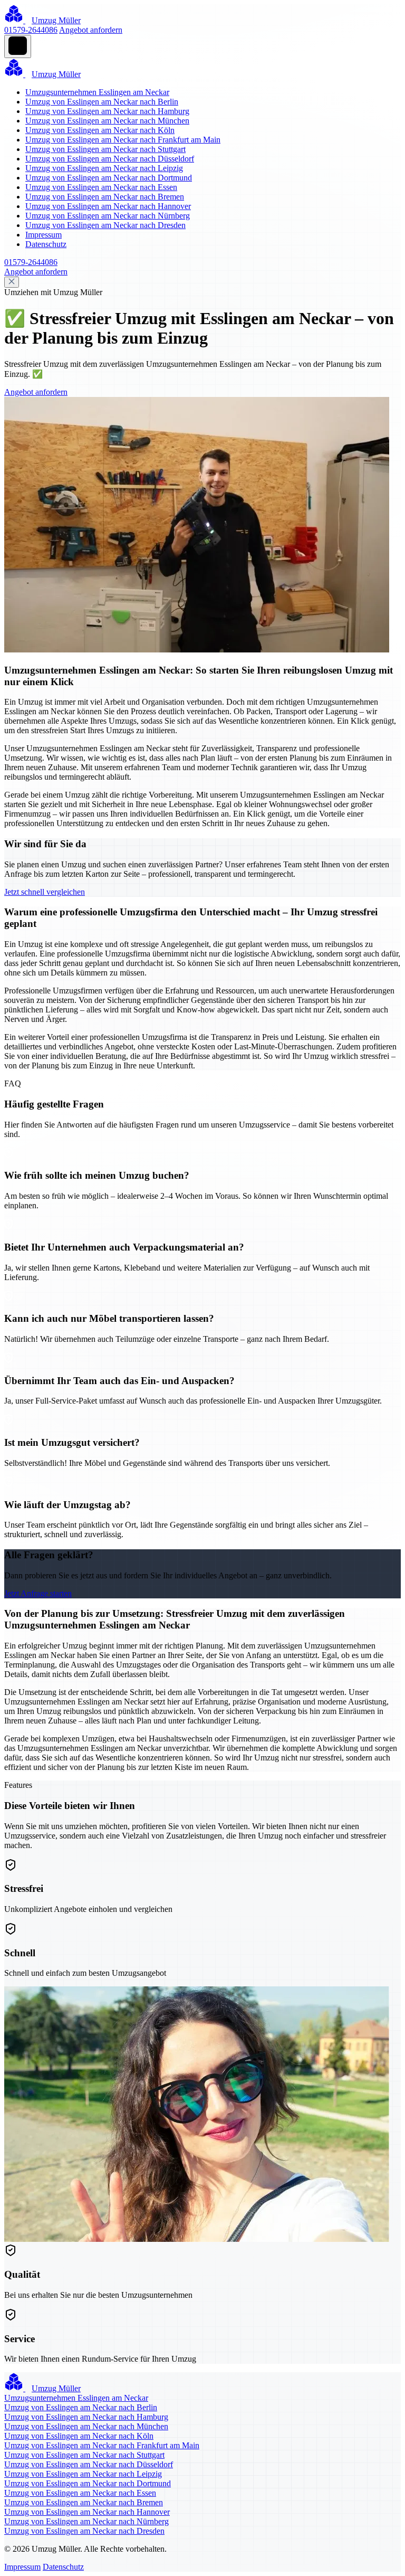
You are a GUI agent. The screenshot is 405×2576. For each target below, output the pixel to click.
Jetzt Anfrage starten (38, 1593)
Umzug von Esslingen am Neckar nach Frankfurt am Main (123, 140)
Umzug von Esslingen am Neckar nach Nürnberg (108, 216)
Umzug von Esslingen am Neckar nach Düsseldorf (110, 159)
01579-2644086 (31, 30)
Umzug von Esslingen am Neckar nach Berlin (102, 102)
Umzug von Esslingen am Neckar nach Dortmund (109, 178)
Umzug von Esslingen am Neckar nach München (107, 121)
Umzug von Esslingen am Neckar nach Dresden (105, 225)
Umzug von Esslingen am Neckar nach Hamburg (107, 111)
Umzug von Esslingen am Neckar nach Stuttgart (105, 149)
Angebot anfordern (91, 30)
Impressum (44, 235)
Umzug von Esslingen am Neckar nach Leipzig (104, 168)
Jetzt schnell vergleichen (45, 892)
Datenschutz (46, 244)
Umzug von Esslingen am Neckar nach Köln (100, 130)
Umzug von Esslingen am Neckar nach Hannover (108, 206)
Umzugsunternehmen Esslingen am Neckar (97, 92)
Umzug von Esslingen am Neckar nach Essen (101, 187)
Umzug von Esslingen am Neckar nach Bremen (105, 197)
